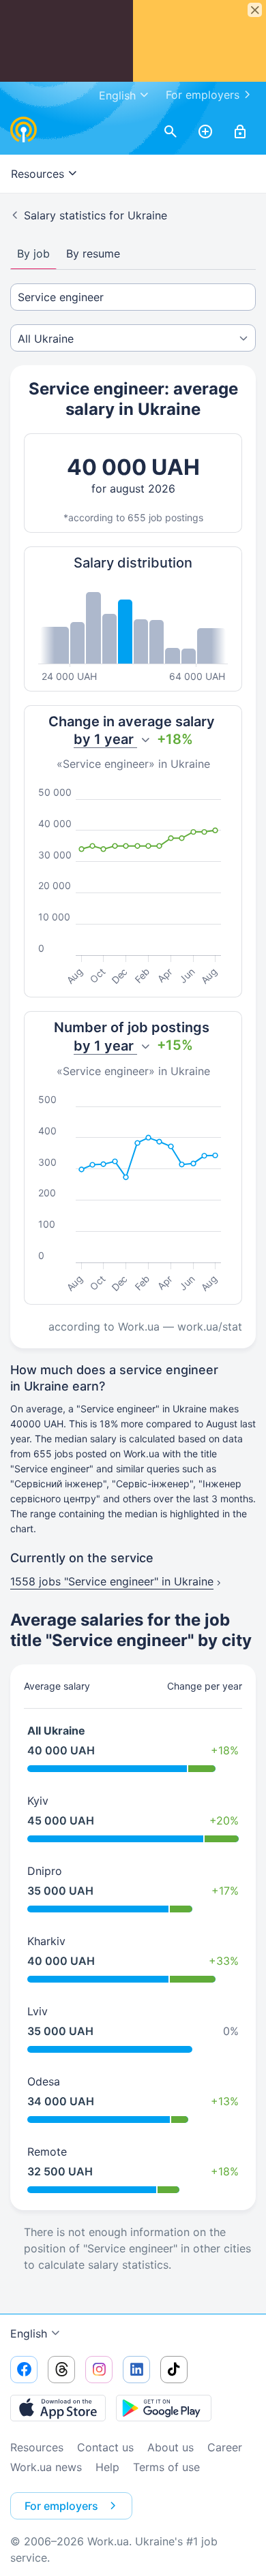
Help (107, 2467)
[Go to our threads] (61, 2370)
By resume (93, 253)
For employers (203, 95)
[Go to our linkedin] (136, 2370)
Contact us (105, 2447)
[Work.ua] (24, 129)
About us (171, 2447)
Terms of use (166, 2467)
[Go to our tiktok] (174, 2370)
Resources (37, 2447)
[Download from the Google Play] (164, 2408)
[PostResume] (205, 132)
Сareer (225, 2447)
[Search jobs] (171, 132)
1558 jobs (112, 1581)
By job (33, 253)
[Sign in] (240, 132)
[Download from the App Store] (58, 2408)
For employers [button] (61, 2506)
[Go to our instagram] (99, 2370)
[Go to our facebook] (24, 2370)
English (29, 2333)
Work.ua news (46, 2467)
